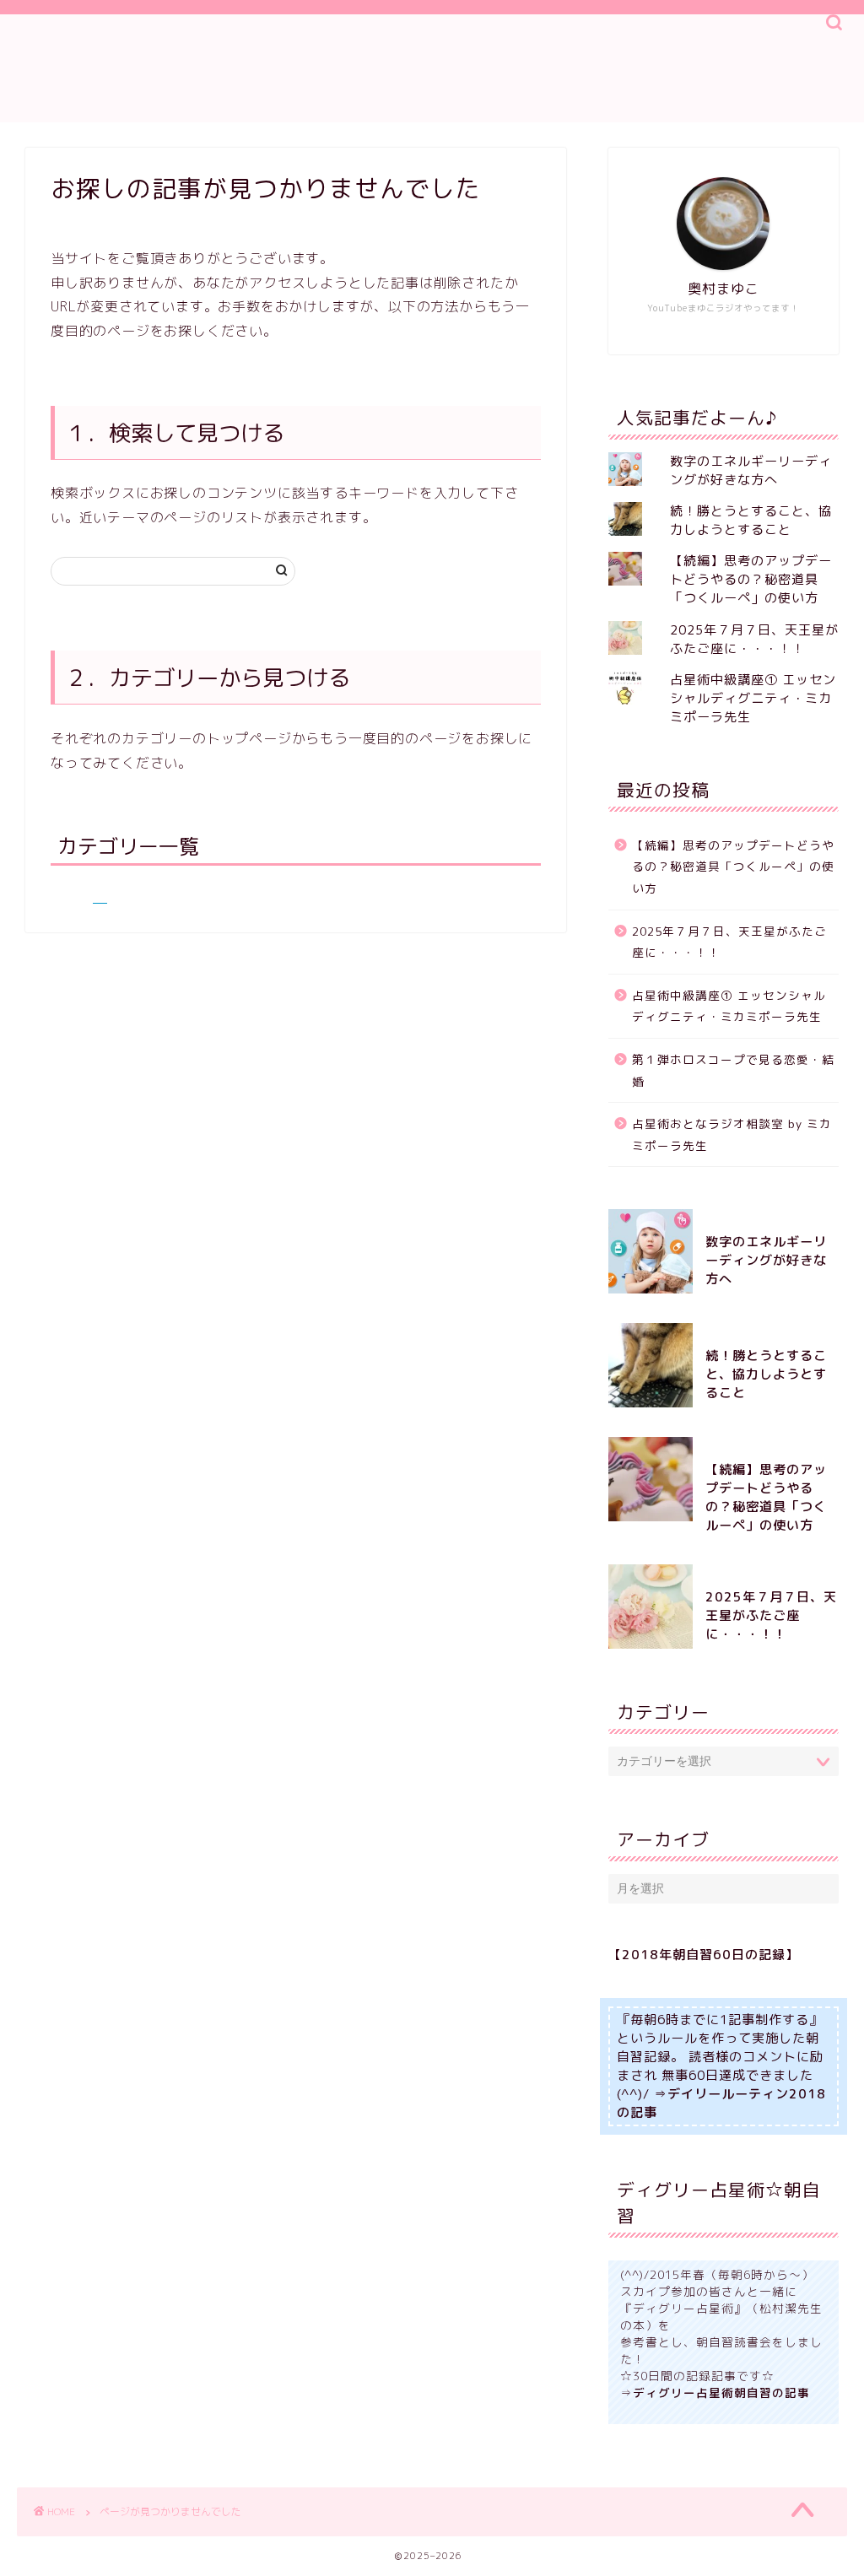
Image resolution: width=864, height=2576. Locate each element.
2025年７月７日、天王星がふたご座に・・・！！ (754, 639)
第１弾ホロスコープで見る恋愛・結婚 (733, 1070)
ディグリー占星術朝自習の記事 (721, 2392)
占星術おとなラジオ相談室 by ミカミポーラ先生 (732, 1134)
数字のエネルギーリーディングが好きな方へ (751, 470)
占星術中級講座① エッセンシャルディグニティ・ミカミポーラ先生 (753, 698)
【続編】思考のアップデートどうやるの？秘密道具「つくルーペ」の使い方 (751, 579)
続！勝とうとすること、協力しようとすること (751, 520)
